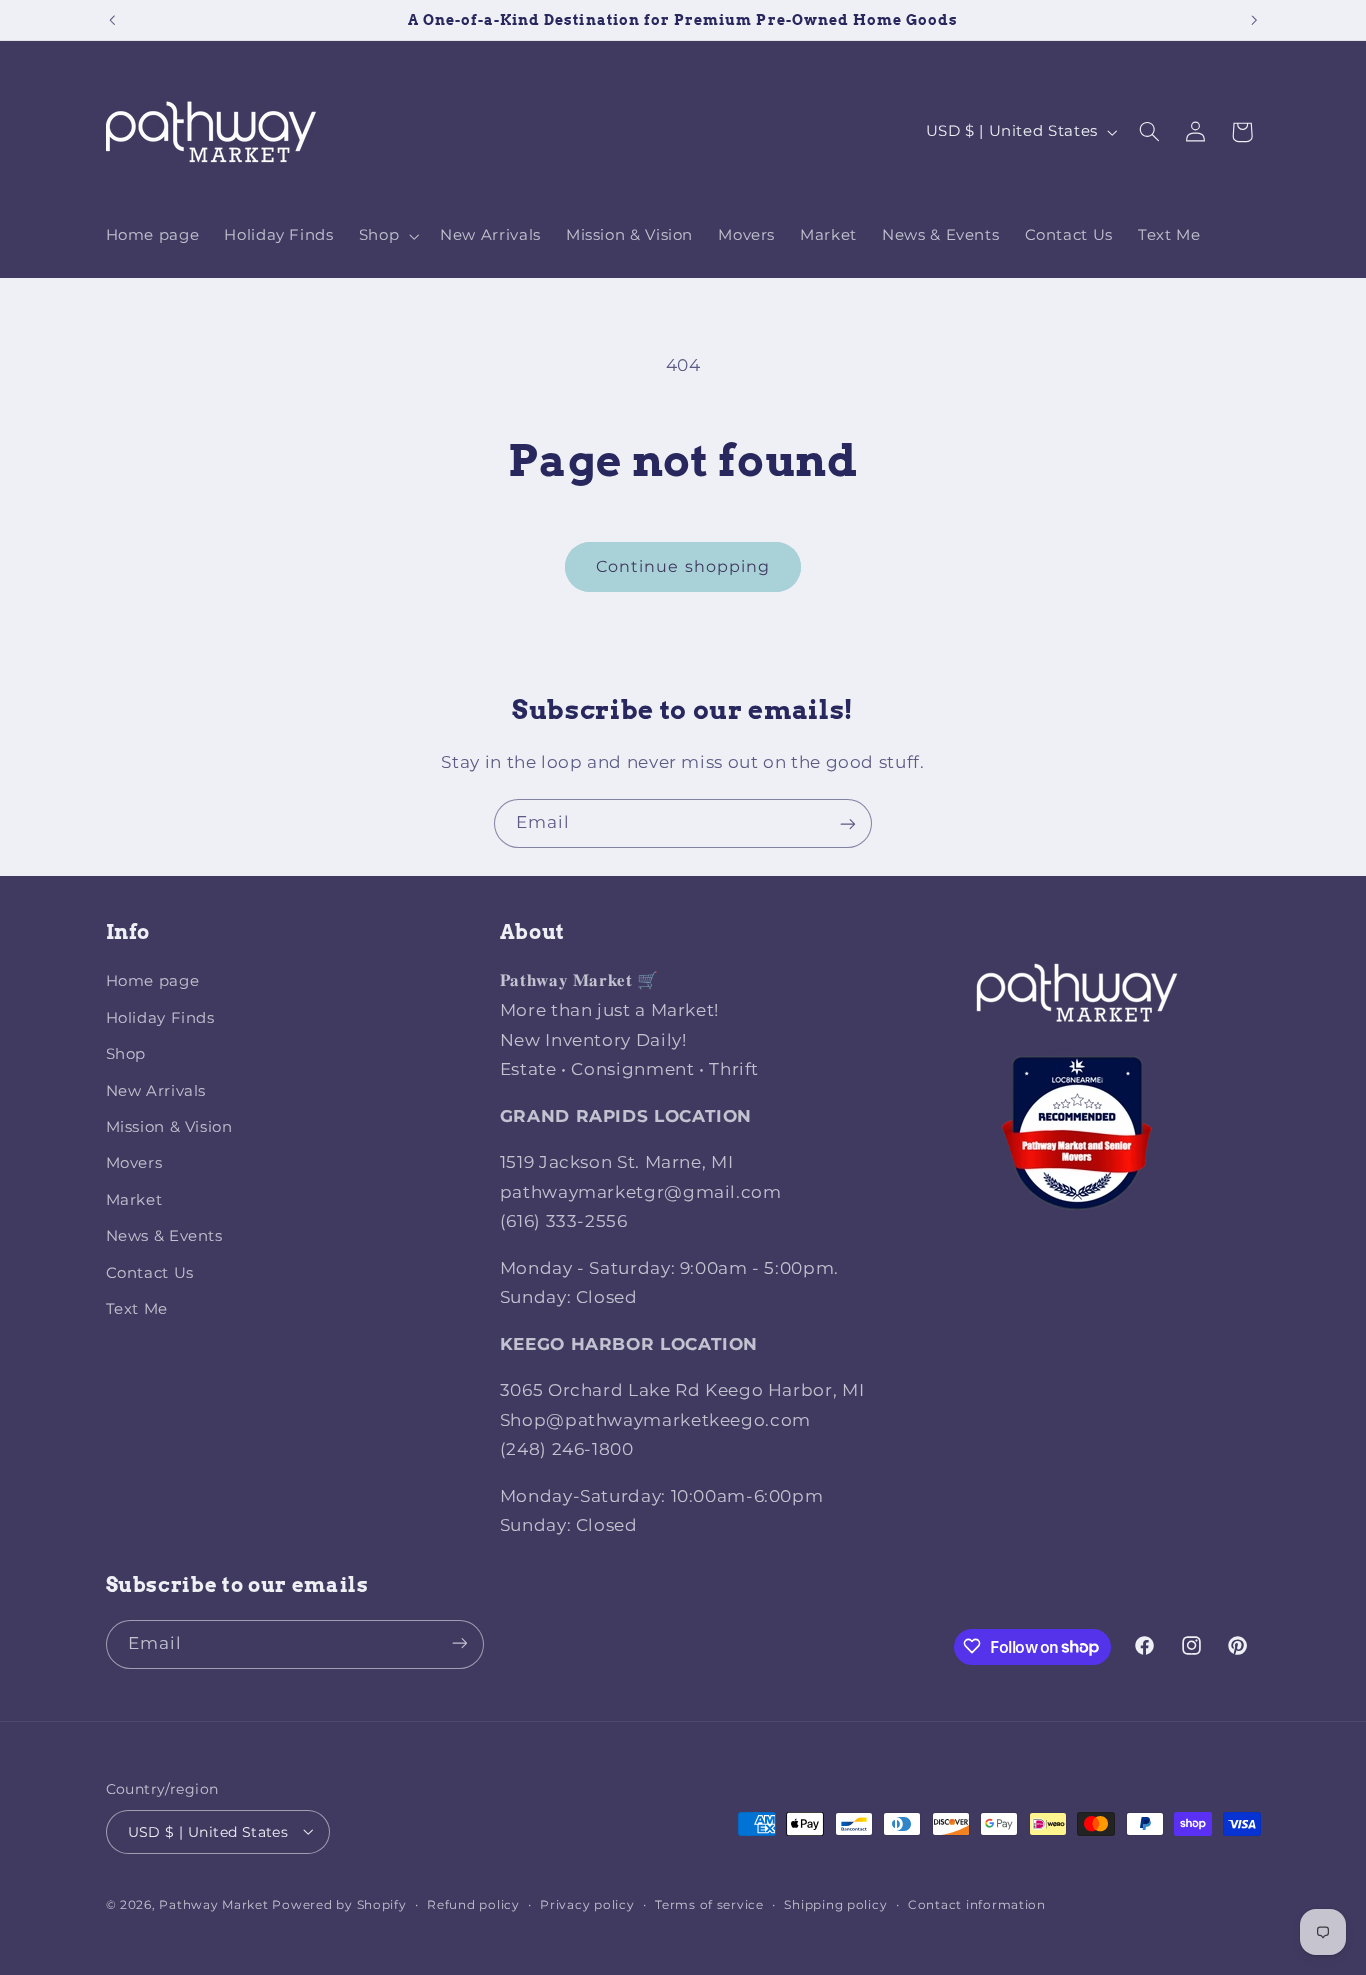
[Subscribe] (848, 823)
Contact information (977, 1904)
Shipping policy (835, 1904)
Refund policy (473, 1904)
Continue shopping (683, 566)
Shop (126, 1055)
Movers (134, 1164)
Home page (153, 982)
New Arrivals (156, 1091)
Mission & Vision (169, 1127)
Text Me (137, 1309)
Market (134, 1200)
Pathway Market (215, 1904)
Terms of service (709, 1904)
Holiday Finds (160, 1018)
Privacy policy (587, 1904)
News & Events (164, 1236)
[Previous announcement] (112, 20)
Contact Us (150, 1273)
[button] (386, 236)
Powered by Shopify (339, 1904)
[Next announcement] (1254, 20)
